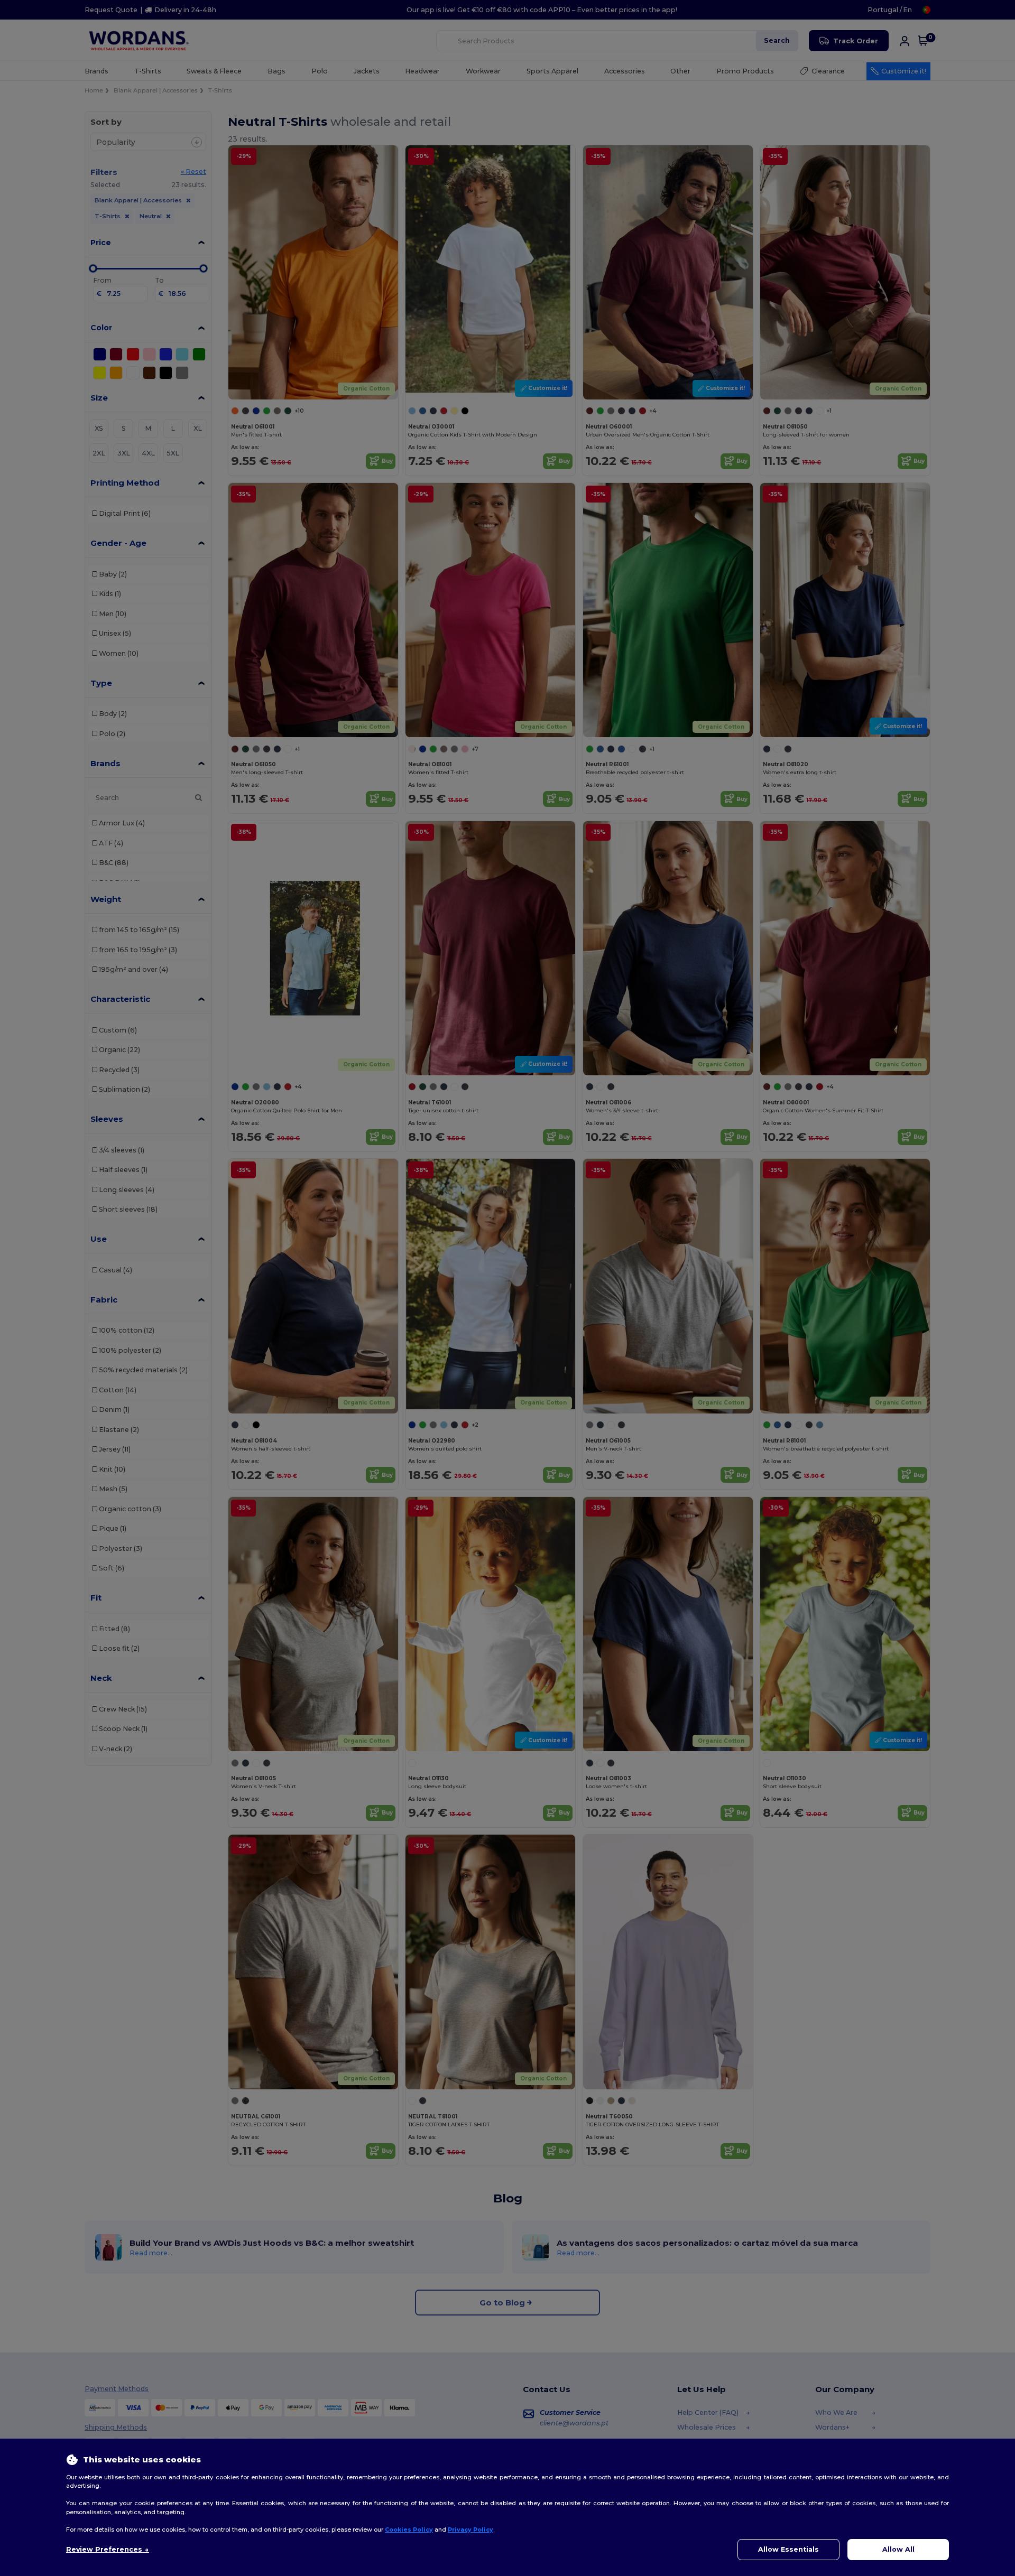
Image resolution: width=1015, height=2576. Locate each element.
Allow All (898, 2549)
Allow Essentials (788, 2549)
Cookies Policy (409, 2529)
